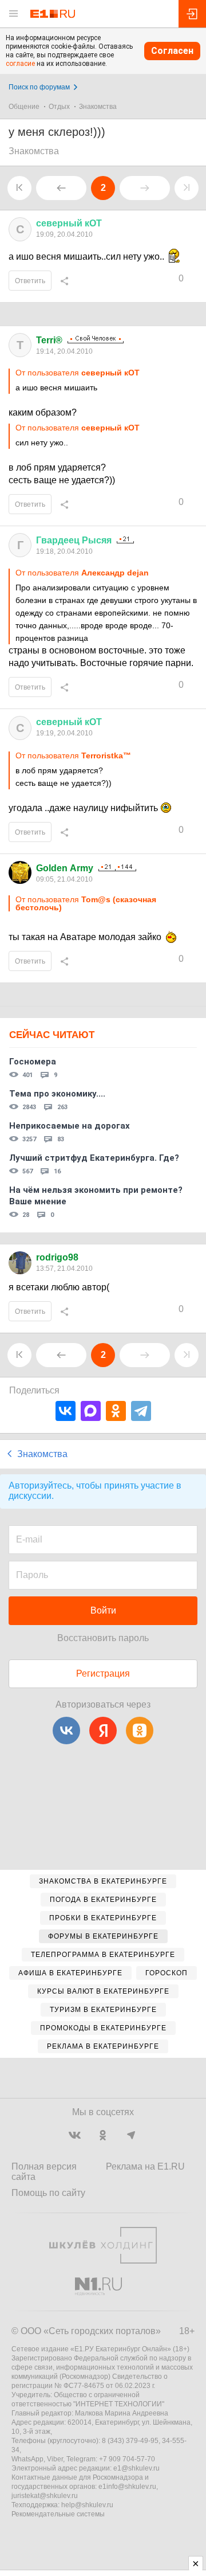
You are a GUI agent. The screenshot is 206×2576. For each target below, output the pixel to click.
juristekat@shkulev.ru (45, 2496)
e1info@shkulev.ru (127, 2487)
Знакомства (98, 107)
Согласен (172, 51)
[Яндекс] (103, 1731)
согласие (20, 64)
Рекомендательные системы (58, 2514)
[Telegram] (141, 1411)
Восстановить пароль (103, 1638)
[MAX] (91, 1411)
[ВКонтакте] (66, 1411)
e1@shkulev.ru (136, 2468)
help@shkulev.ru (87, 2505)
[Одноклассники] (116, 1411)
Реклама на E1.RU (145, 2166)
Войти (103, 1610)
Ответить (30, 281)
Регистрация (103, 1673)
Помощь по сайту (48, 2193)
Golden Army (65, 868)
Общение (24, 107)
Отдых (59, 107)
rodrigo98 (57, 1257)
